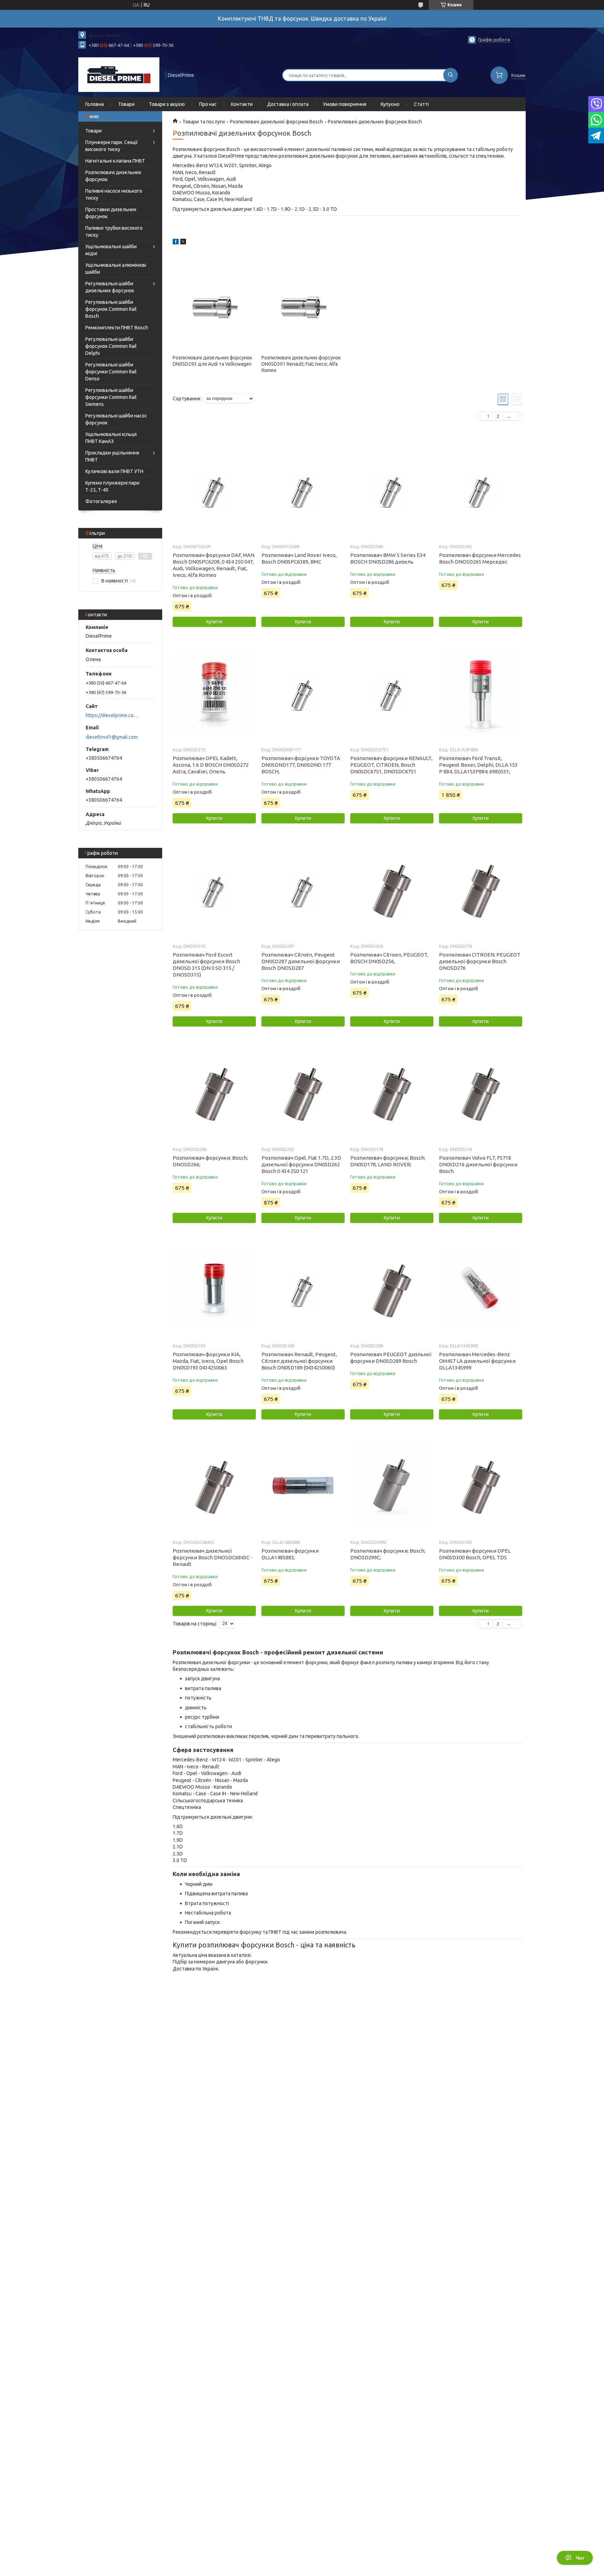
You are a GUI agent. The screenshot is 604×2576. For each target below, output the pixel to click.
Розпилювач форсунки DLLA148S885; (290, 1554)
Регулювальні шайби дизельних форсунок (110, 287)
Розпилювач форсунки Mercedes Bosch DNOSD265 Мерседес (480, 558)
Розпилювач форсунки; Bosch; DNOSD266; (210, 1161)
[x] (183, 243)
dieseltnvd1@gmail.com (112, 737)
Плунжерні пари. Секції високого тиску (112, 146)
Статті (421, 104)
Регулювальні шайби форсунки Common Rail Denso (111, 372)
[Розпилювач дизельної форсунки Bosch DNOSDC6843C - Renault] (214, 1486)
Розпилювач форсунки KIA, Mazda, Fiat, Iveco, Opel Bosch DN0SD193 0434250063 (208, 1361)
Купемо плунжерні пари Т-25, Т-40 (112, 486)
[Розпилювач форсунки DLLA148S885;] (303, 1486)
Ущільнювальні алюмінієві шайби (116, 269)
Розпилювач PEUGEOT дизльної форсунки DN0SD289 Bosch (391, 1358)
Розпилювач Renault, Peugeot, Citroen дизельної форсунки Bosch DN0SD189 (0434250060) (299, 1361)
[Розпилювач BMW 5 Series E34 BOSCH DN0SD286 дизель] (392, 490)
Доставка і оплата (288, 104)
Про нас (208, 104)
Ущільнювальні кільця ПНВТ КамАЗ (111, 438)
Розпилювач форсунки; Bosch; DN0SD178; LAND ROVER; (388, 1161)
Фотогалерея (101, 501)
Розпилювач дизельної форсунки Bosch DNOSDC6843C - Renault (213, 1557)
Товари (126, 104)
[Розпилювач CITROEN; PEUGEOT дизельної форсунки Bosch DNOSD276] (480, 890)
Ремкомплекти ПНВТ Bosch (117, 328)
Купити (214, 622)
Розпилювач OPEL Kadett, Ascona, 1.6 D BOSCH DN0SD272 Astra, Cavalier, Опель (211, 765)
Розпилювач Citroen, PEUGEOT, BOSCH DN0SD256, (389, 958)
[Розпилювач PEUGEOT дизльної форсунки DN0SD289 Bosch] (392, 1289)
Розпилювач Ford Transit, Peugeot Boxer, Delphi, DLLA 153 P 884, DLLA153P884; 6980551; (478, 765)
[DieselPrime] (119, 74)
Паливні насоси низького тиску (114, 194)
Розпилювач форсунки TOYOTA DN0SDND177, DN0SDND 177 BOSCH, (301, 765)
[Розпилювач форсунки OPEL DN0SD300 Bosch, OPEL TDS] (480, 1486)
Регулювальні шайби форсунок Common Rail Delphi (111, 346)
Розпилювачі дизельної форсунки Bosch (276, 122)
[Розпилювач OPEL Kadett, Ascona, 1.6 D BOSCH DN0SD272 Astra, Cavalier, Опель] (214, 693)
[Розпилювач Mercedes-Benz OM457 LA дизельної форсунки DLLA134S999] (480, 1289)
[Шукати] (451, 75)
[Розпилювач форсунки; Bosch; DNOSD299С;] (392, 1486)
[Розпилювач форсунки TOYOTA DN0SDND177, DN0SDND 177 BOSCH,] (303, 693)
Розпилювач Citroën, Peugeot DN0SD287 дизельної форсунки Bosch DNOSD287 (301, 961)
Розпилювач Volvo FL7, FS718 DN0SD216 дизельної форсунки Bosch (478, 1164)
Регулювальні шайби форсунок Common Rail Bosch (111, 309)
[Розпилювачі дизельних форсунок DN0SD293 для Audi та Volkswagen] (214, 307)
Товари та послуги (204, 122)
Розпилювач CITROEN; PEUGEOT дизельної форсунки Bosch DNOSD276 (480, 961)
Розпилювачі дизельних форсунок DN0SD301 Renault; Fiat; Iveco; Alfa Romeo (301, 364)
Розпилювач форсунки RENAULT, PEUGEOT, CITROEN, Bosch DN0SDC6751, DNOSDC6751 (391, 765)
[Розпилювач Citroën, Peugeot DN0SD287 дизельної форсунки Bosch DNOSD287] (303, 890)
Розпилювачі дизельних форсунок (113, 176)
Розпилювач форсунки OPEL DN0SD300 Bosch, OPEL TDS (475, 1554)
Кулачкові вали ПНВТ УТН (114, 471)
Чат (580, 2558)
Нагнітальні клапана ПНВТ (115, 161)
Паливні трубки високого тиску (114, 231)
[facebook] (176, 243)
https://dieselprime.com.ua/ (113, 715)
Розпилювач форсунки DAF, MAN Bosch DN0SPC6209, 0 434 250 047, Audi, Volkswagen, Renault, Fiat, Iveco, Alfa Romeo (214, 565)
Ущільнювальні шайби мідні (111, 250)
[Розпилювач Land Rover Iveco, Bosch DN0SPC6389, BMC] (303, 490)
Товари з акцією (167, 104)
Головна (95, 104)
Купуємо (390, 104)
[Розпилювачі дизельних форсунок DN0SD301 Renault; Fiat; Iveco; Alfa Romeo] (303, 307)
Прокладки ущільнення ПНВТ (112, 456)
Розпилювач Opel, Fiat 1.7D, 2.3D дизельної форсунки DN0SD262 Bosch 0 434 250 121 (301, 1164)
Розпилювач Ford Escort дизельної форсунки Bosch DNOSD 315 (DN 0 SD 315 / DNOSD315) (206, 965)
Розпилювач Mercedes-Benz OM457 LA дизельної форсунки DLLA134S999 (477, 1361)
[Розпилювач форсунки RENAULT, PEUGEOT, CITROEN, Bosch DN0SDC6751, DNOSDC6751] (392, 693)
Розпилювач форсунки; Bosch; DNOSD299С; (388, 1554)
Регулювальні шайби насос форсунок (116, 419)
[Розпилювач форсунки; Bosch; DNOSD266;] (214, 1093)
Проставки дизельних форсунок (111, 213)
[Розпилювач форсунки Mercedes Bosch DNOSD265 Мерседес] (480, 490)
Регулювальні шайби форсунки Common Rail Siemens (111, 397)
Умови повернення (345, 104)
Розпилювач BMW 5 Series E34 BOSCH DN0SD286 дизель (388, 558)
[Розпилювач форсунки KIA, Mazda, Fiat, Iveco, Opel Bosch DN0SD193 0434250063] (214, 1289)
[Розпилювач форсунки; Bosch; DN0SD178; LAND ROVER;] (392, 1093)
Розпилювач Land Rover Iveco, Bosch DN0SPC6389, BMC (299, 558)
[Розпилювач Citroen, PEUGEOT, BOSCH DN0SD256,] (392, 890)
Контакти (242, 104)
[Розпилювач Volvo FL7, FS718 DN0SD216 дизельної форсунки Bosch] (480, 1093)
